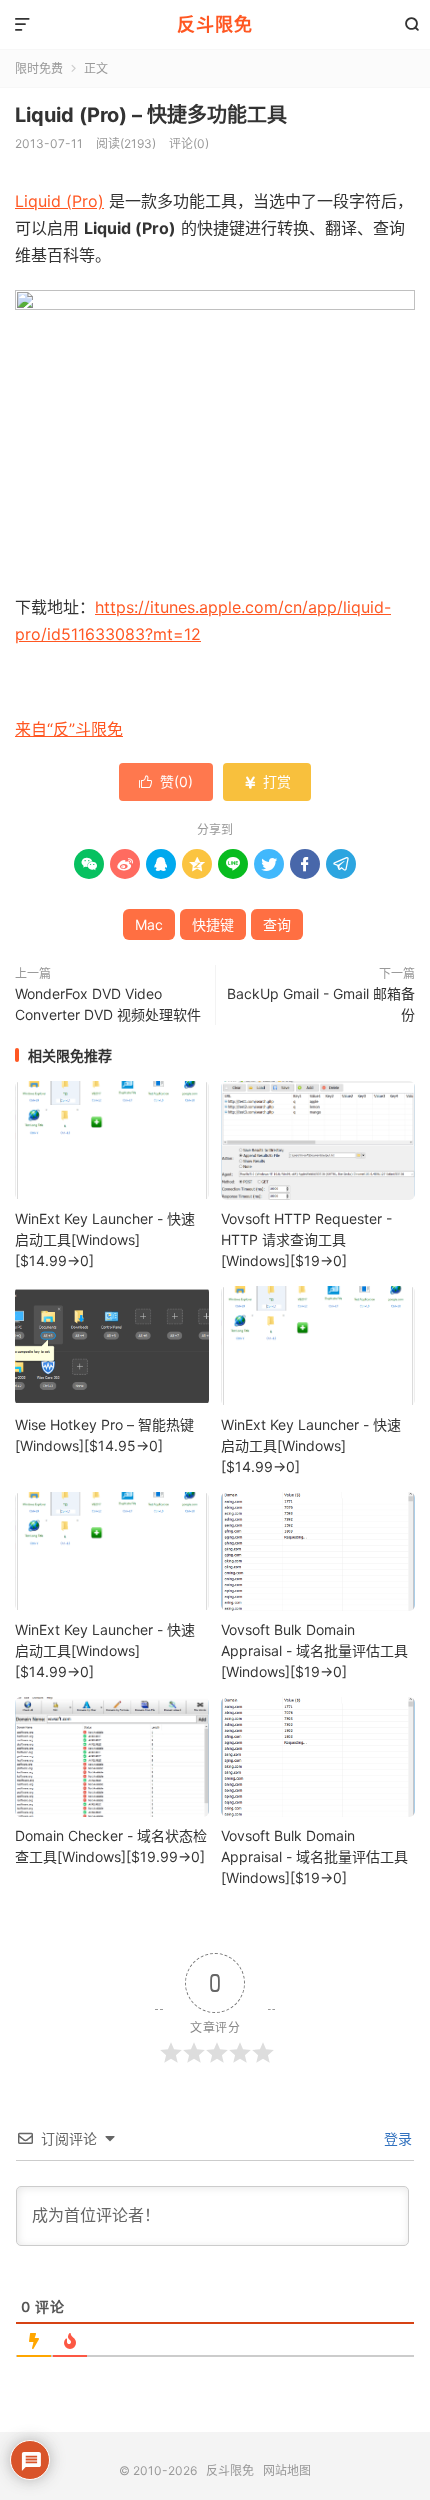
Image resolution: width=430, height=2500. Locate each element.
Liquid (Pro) (59, 201)
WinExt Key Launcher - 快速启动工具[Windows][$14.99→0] (105, 1239)
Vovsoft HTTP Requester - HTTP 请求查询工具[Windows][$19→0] (306, 1239)
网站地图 (287, 2470)
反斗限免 (215, 24)
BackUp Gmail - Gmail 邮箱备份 (321, 1004)
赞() (166, 781)
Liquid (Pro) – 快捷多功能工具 (151, 115)
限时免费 (39, 68)
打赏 (267, 781)
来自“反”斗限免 (69, 729)
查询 (277, 924)
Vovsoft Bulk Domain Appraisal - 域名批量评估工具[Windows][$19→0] (314, 1650)
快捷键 (213, 924)
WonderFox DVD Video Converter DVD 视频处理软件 (108, 1004)
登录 (396, 2138)
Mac (149, 924)
